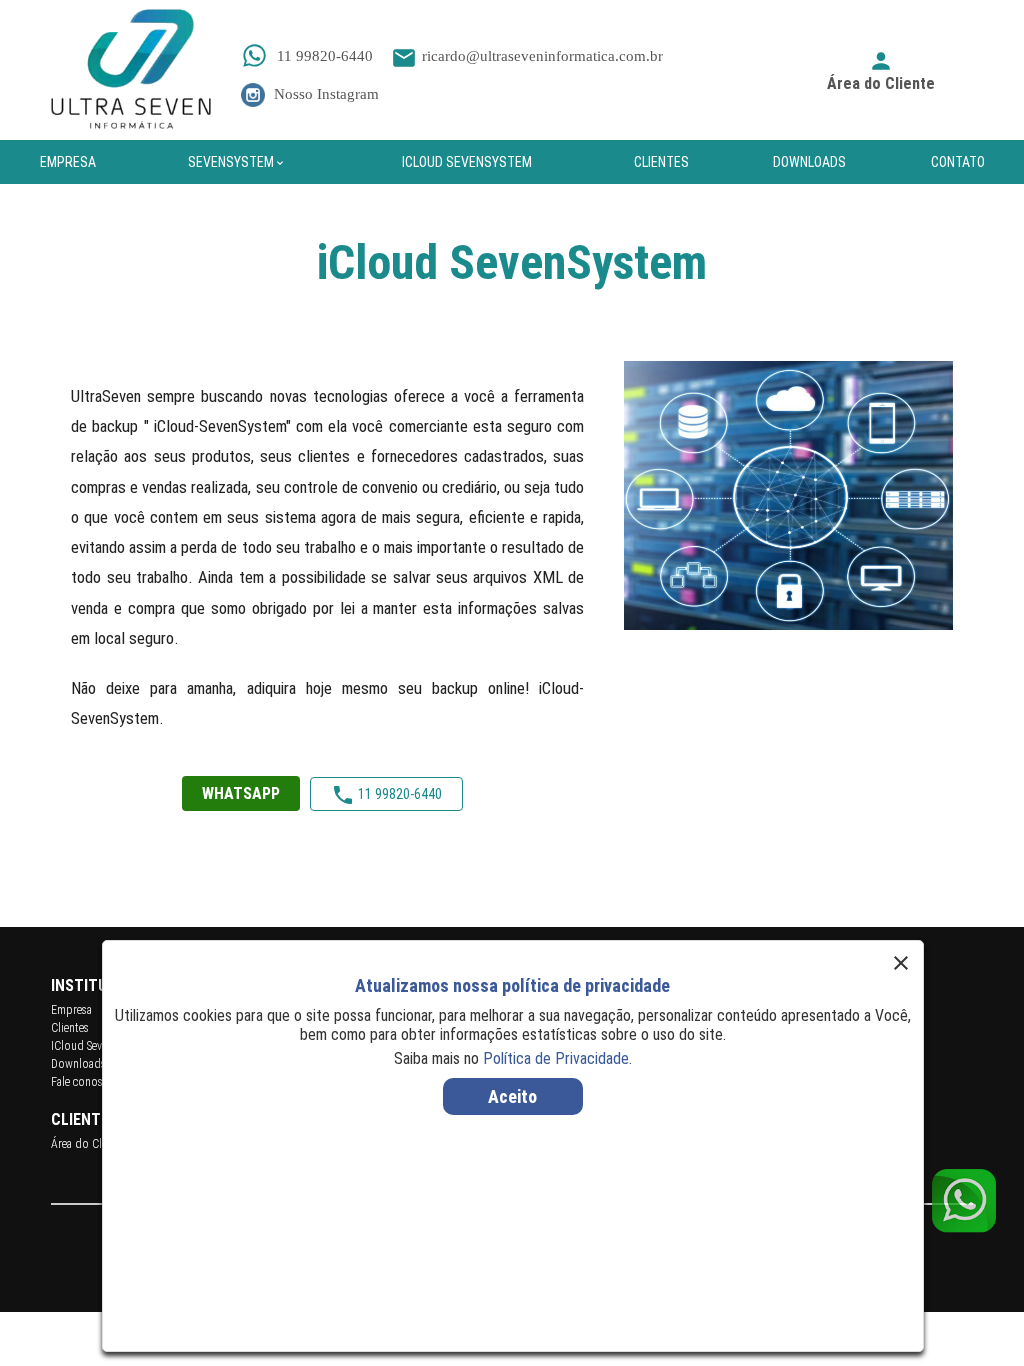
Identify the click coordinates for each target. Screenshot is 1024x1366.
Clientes (70, 1028)
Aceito (512, 1096)
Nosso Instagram (324, 94)
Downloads (78, 1064)
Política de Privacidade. (557, 1058)
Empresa (71, 1010)
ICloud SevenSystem (98, 1046)
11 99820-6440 (323, 56)
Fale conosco (83, 1082)
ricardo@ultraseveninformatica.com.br (527, 56)
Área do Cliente (88, 1144)
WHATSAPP (241, 793)
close (901, 963)
